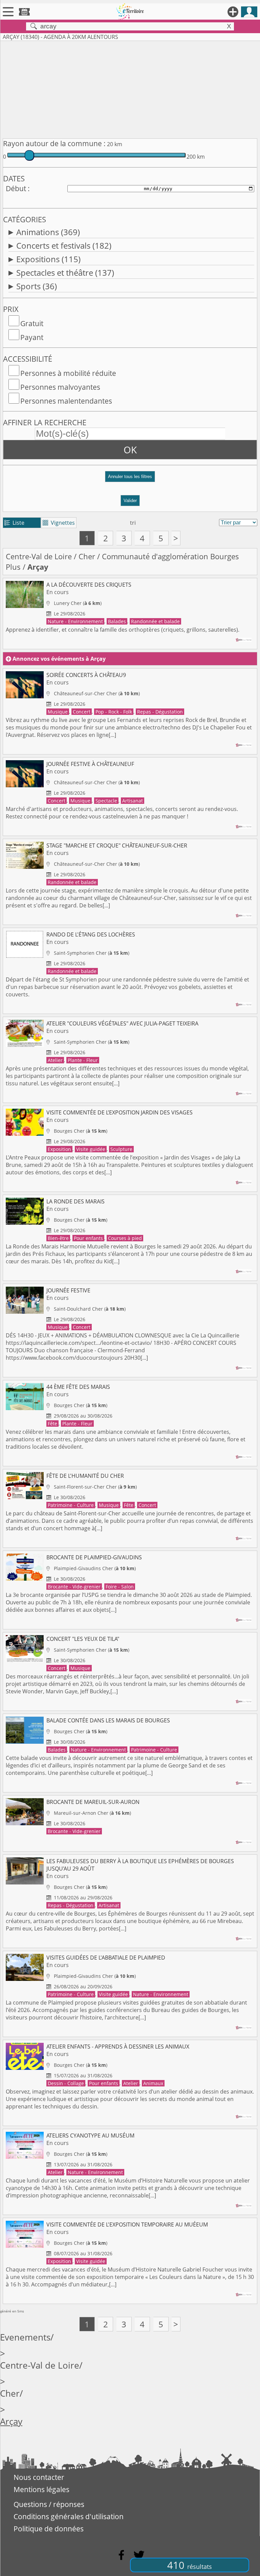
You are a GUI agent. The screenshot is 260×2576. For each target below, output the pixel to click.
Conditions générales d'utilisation (69, 2516)
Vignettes (59, 523)
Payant (32, 337)
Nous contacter (39, 2477)
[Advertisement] (130, 88)
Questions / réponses (49, 2504)
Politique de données (49, 2529)
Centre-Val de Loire (39, 556)
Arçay (11, 2422)
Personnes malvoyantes (60, 387)
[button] (130, 479)
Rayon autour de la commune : (54, 143)
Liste (14, 523)
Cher (87, 556)
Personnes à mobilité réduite (68, 373)
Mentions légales (41, 2489)
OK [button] (130, 450)
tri (133, 523)
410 (190, 2565)
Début (16, 188)
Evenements (25, 2337)
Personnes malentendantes (66, 401)
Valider (130, 501)
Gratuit (32, 323)
